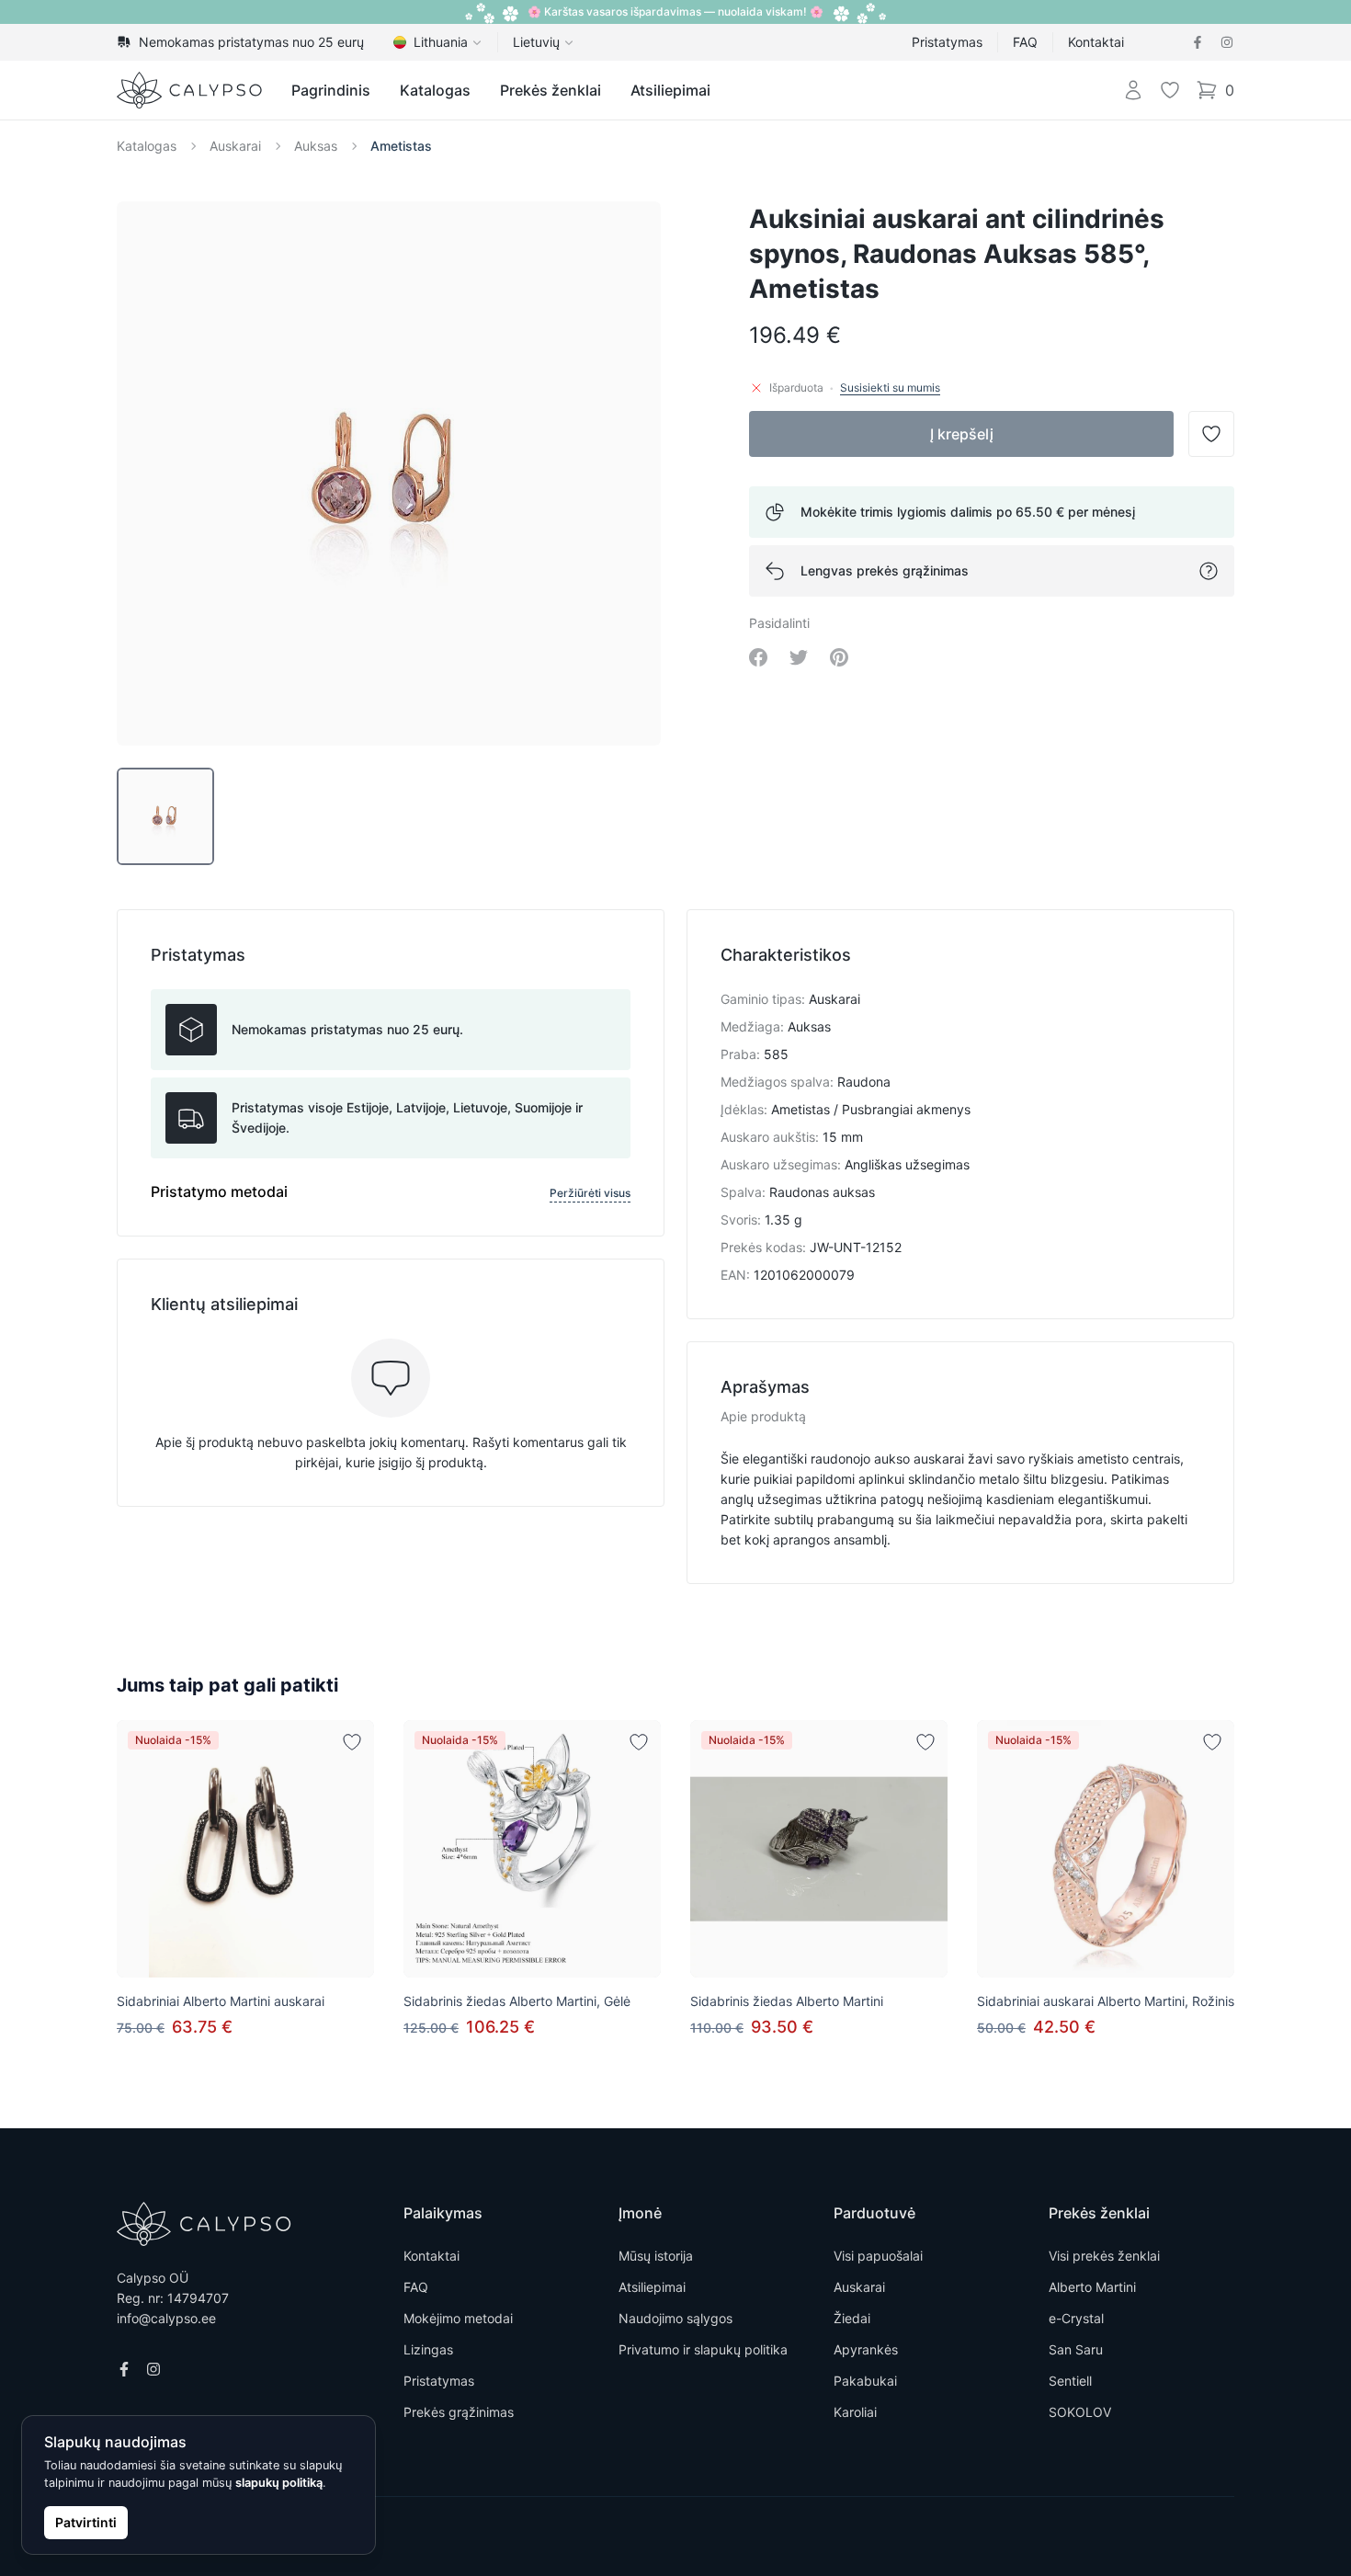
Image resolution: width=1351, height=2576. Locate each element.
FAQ (1025, 42)
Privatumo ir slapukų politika (703, 2349)
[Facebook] (1198, 42)
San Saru (1076, 2349)
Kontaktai (1096, 42)
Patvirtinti (86, 2522)
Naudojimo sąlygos (675, 2318)
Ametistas (401, 146)
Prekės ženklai (551, 90)
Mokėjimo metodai (458, 2318)
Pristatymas (947, 42)
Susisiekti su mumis (890, 388)
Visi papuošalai (878, 2256)
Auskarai (235, 146)
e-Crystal (1076, 2318)
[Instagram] (1227, 42)
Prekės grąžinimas (459, 2412)
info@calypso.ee (166, 2318)
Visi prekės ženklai (1104, 2256)
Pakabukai (865, 2381)
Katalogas (435, 90)
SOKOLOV (1080, 2412)
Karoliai (855, 2412)
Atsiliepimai (670, 90)
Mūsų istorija (656, 2256)
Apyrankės (866, 2349)
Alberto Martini (1092, 2287)
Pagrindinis (331, 90)
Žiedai (852, 2318)
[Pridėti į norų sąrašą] (352, 1742)
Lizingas (428, 2349)
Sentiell (1070, 2381)
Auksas (316, 146)
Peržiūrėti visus (590, 1193)
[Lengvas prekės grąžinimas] (1209, 571)
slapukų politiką (279, 2483)
